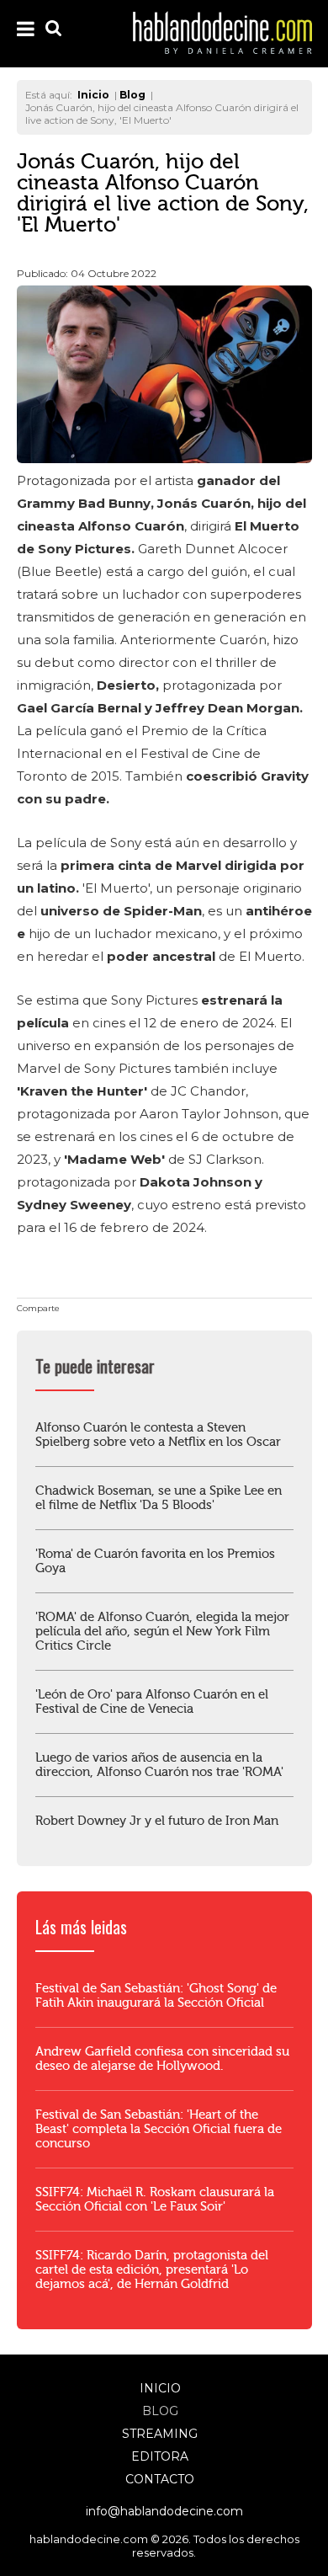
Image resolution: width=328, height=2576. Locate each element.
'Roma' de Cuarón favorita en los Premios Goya (155, 1561)
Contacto (160, 2479)
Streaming (160, 2434)
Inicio (160, 2388)
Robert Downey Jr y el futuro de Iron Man (157, 1821)
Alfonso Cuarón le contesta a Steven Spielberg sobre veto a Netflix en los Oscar (158, 1435)
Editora (160, 2456)
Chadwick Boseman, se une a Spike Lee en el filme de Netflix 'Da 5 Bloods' (159, 1498)
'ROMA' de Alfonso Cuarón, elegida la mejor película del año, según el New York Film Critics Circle (162, 1632)
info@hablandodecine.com (164, 2511)
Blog (160, 2411)
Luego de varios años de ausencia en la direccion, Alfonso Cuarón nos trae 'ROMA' (159, 1765)
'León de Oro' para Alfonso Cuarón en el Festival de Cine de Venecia (152, 1702)
